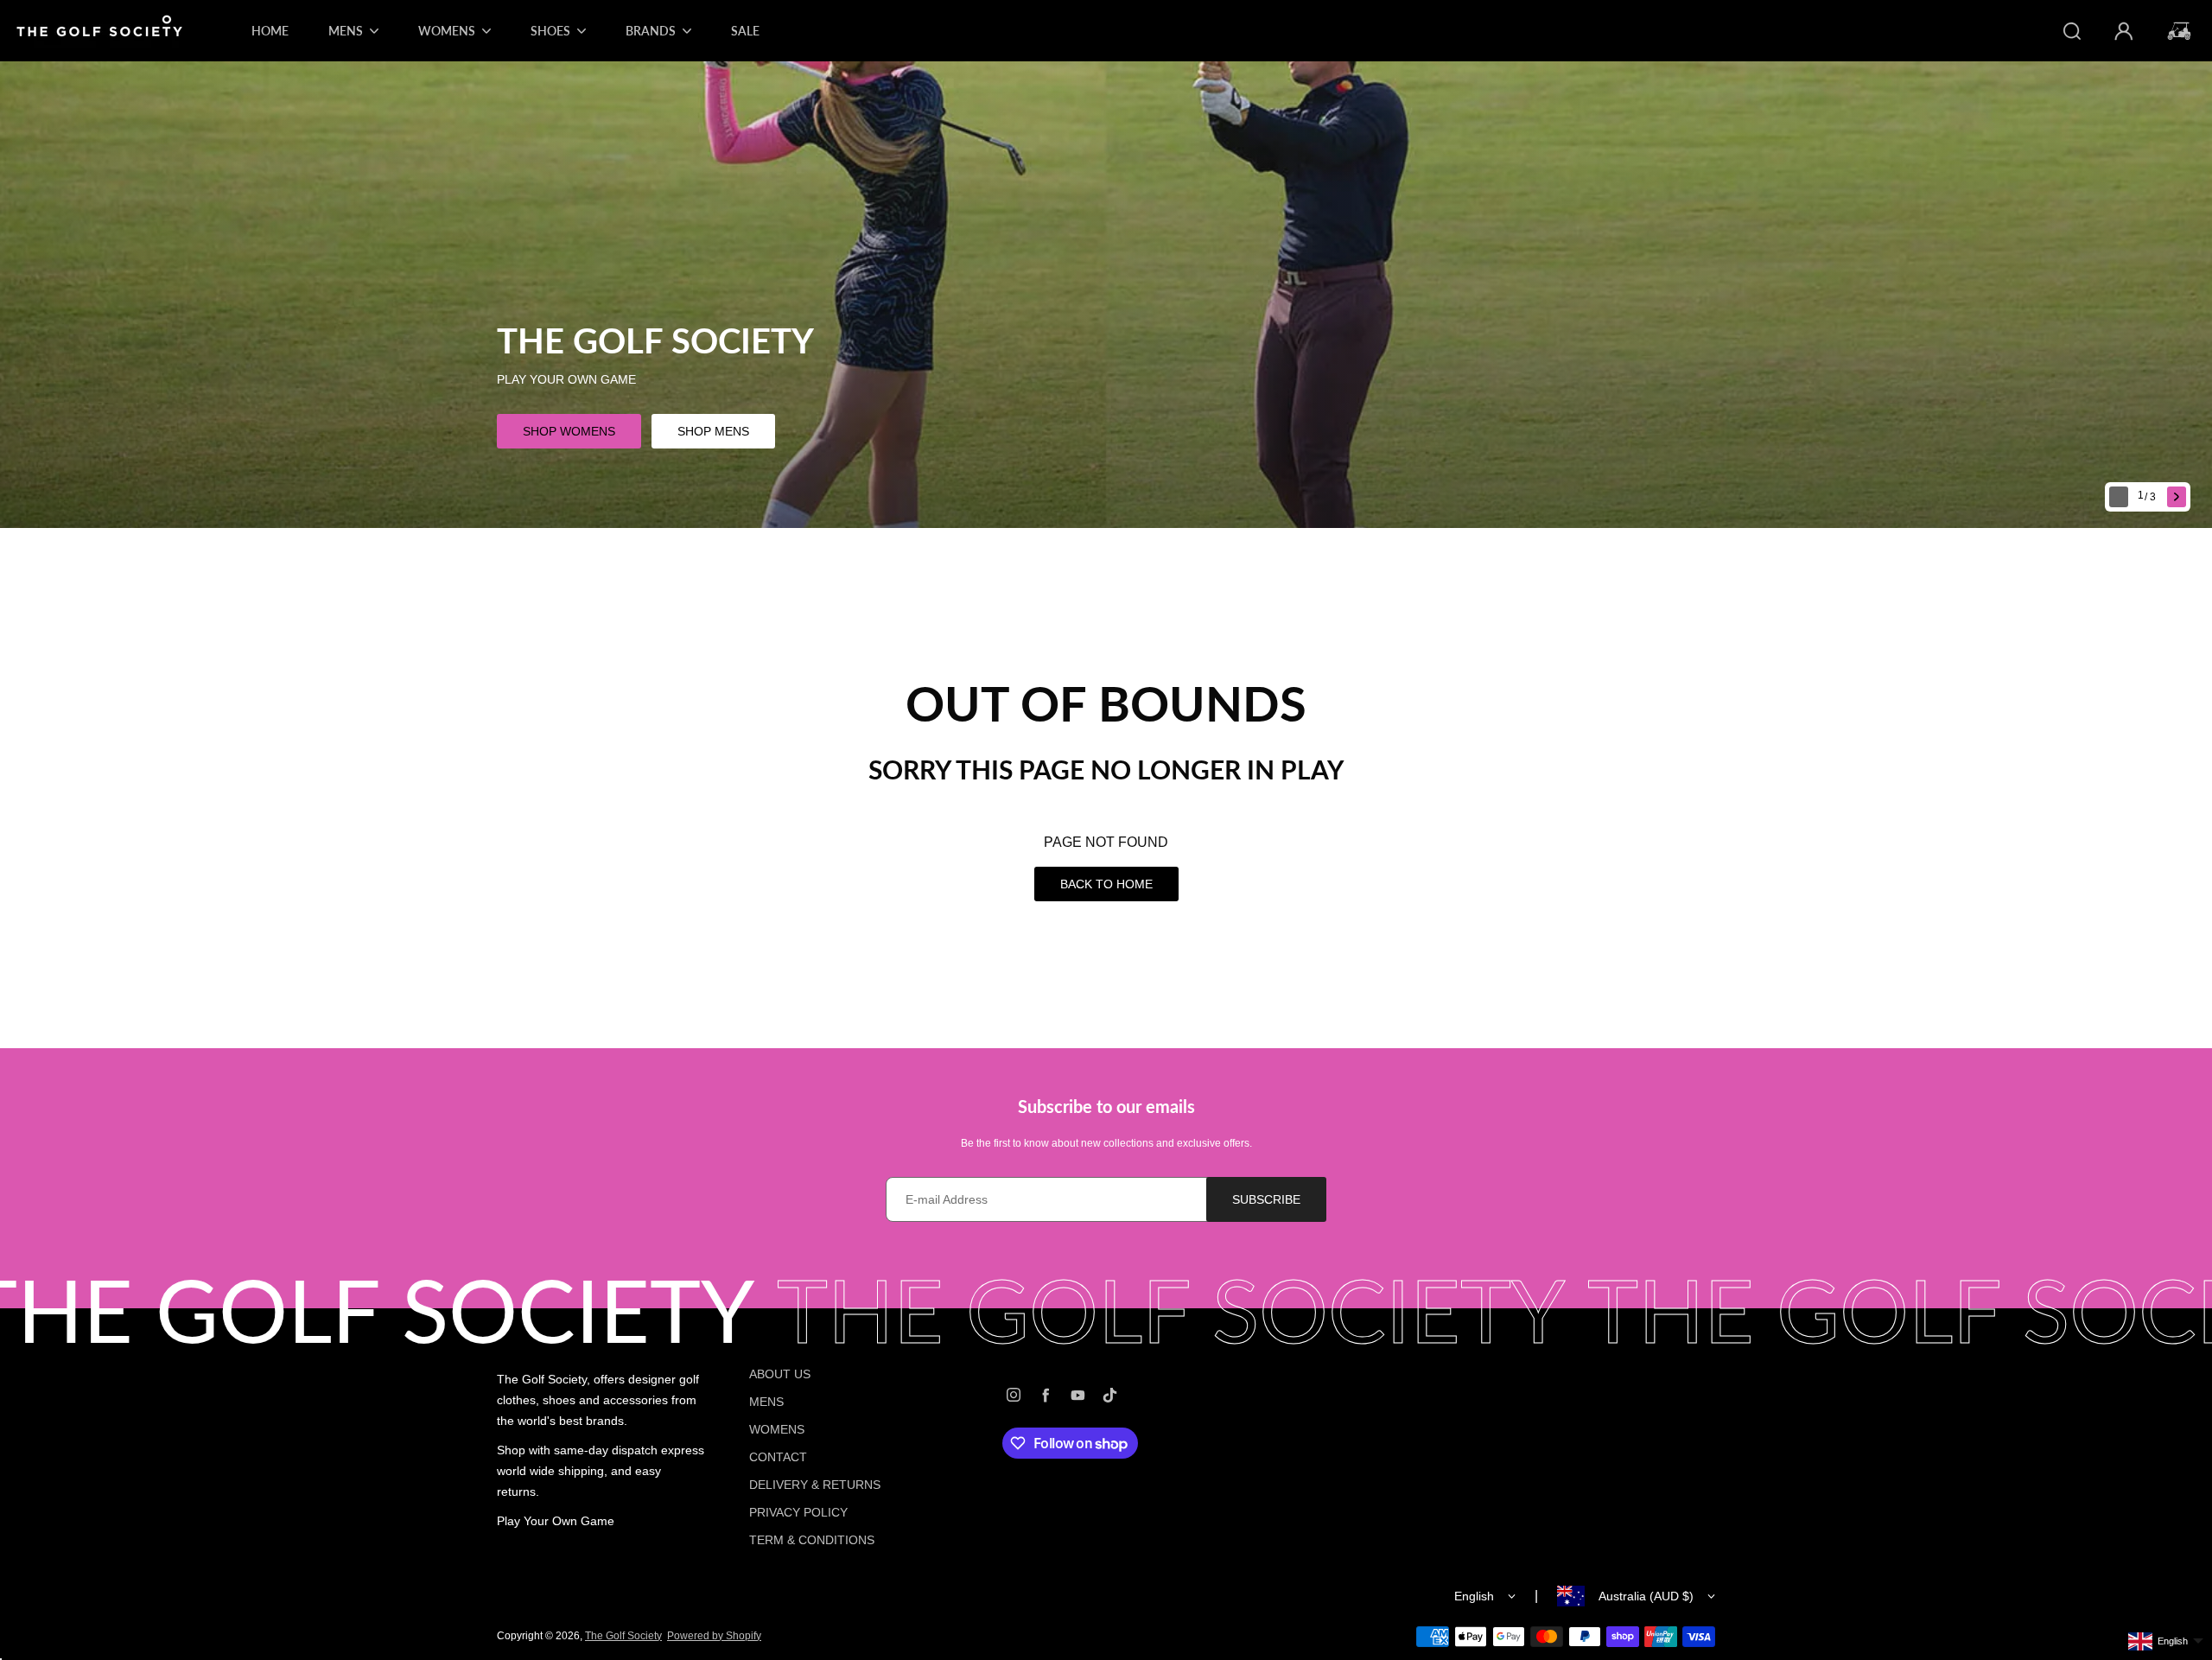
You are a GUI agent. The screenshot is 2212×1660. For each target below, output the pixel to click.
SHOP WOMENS (569, 431)
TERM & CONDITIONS (812, 1540)
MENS (766, 1402)
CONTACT (778, 1457)
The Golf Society (623, 1636)
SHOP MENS (713, 431)
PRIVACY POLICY (798, 1512)
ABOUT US (780, 1374)
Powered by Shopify (714, 1636)
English (1474, 1596)
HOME (270, 31)
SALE (745, 31)
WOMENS (777, 1429)
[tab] (2148, 497)
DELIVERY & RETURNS (815, 1485)
